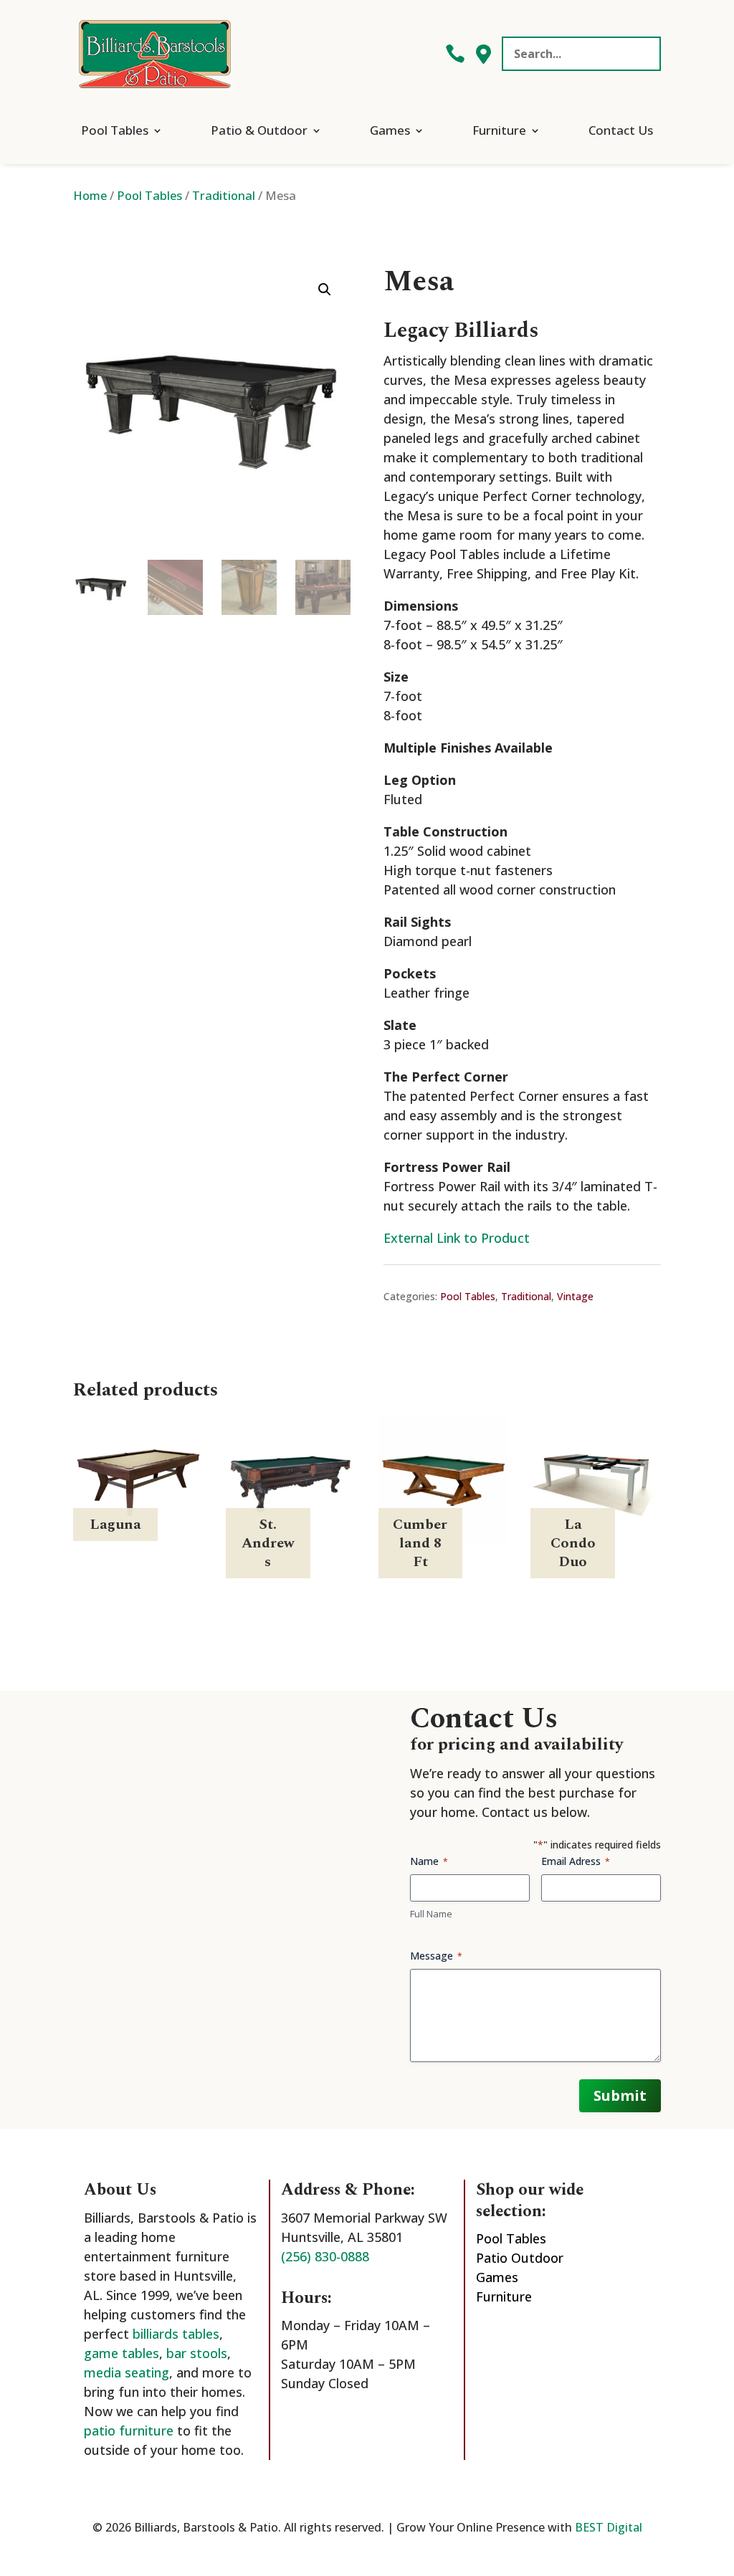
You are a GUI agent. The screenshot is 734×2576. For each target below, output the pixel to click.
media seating (127, 2372)
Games (390, 130)
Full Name (431, 1914)
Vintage (575, 1296)
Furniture (499, 130)
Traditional (224, 195)
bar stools (197, 2353)
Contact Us (621, 130)
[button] (325, 290)
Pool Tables (115, 130)
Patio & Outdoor (259, 130)
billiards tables (176, 2334)
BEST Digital (609, 2527)
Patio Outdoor (520, 2258)
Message (436, 1956)
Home (90, 195)
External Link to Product (457, 1238)
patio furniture (129, 2430)
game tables (121, 2353)
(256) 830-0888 (325, 2256)
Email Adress (576, 1861)
